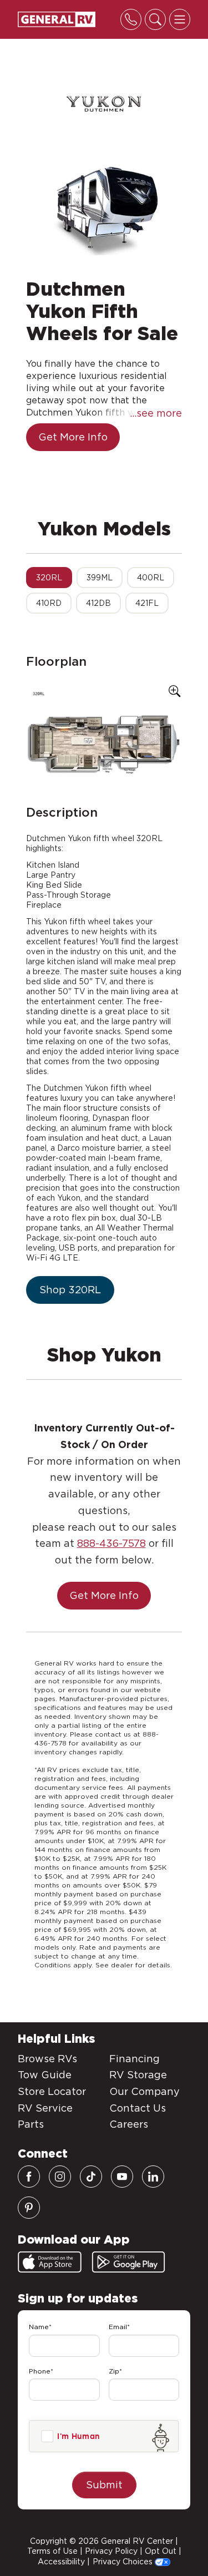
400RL (151, 578)
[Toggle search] (155, 19)
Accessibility (61, 2562)
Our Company (144, 2091)
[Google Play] (128, 2262)
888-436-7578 (111, 1543)
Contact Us (138, 2108)
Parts (31, 2124)
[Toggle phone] (131, 19)
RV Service (45, 2108)
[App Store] (50, 2262)
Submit (104, 2485)
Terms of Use (52, 2551)
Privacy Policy (111, 2551)
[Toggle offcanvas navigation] (180, 19)
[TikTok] (91, 2177)
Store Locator (52, 2091)
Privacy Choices (124, 2562)
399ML (100, 578)
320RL (49, 578)
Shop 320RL (70, 1290)
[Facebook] (29, 2177)
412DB (98, 603)
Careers (129, 2124)
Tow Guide (45, 2075)
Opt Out (161, 2551)
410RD (49, 603)
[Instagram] (60, 2177)
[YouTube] (122, 2177)
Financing (135, 2059)
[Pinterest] (29, 2208)
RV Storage (138, 2075)
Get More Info (73, 437)
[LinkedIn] (153, 2177)
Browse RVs (47, 2059)
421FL (147, 603)
